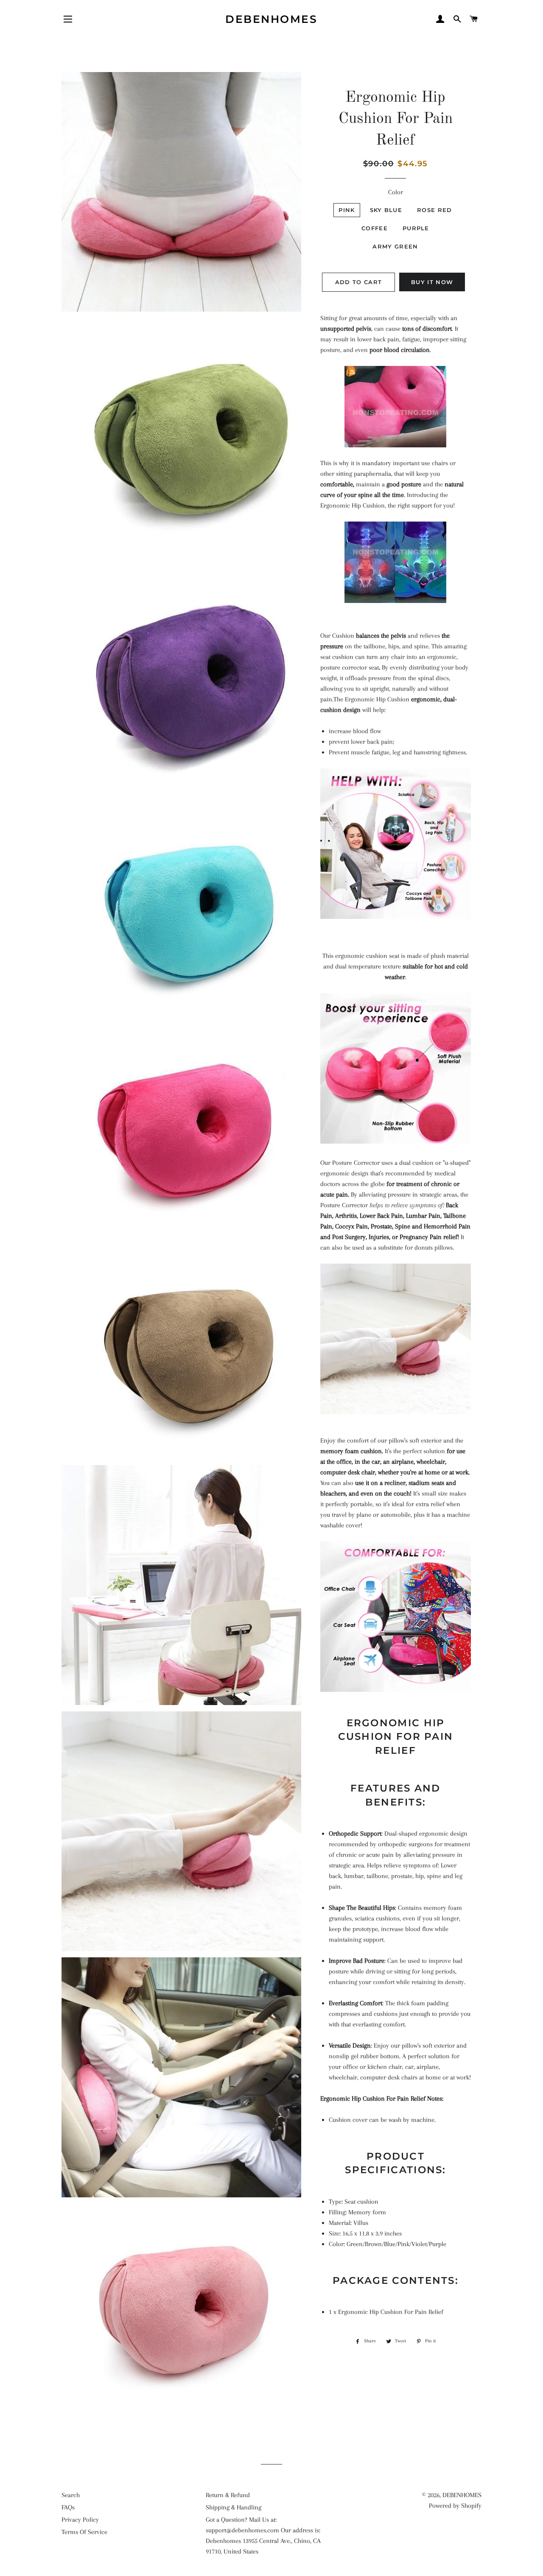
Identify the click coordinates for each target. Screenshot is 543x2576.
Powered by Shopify (455, 2506)
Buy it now (432, 282)
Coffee (375, 228)
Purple (416, 228)
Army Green (395, 246)
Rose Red (434, 210)
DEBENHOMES (271, 19)
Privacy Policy (80, 2520)
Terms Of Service (84, 2532)
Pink (347, 210)
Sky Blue (386, 210)
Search (71, 2495)
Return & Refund (228, 2495)
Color (396, 192)
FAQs (68, 2507)
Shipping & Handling (234, 2507)
